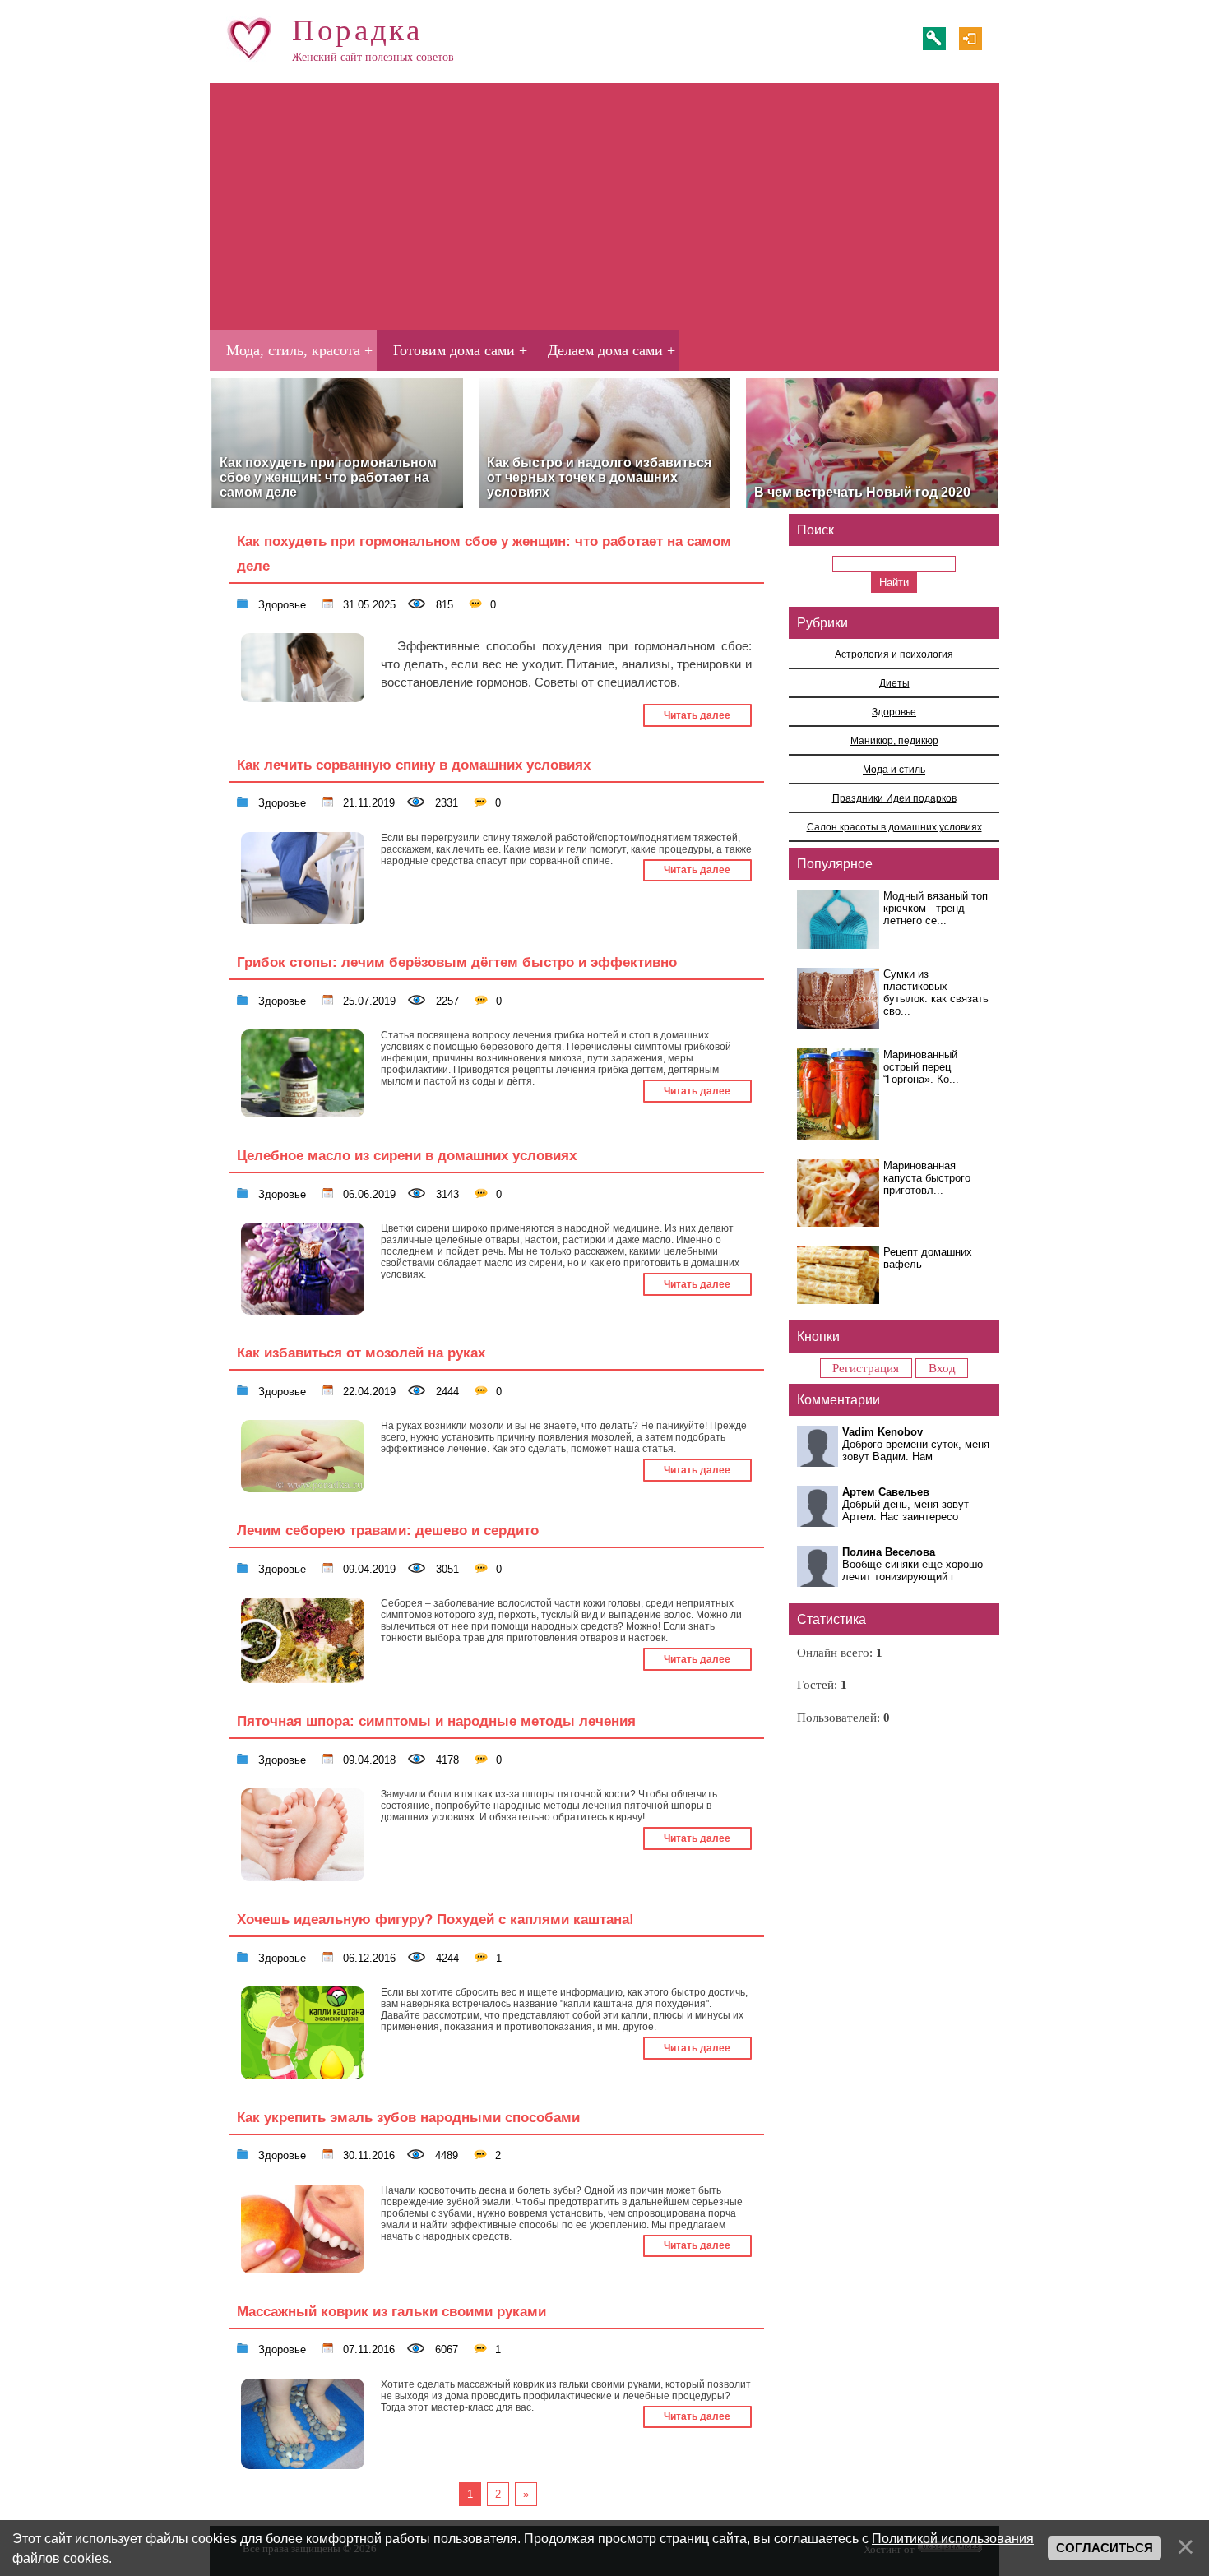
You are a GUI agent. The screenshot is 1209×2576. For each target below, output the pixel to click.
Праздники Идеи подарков (894, 798)
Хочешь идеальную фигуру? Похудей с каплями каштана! (435, 1919)
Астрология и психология (894, 654)
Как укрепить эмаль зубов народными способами (408, 2117)
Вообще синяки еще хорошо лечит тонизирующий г (913, 1570)
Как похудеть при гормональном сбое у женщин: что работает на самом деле (328, 477)
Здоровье (280, 604)
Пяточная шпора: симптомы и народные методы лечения (436, 1721)
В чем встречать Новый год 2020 (862, 492)
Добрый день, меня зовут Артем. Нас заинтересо (906, 1510)
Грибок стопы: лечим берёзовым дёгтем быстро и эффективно (457, 962)
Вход (970, 39)
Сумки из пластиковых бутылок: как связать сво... (936, 992)
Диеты (894, 683)
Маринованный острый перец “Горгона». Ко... (921, 1067)
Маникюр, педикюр (894, 740)
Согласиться (1105, 2548)
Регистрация (934, 39)
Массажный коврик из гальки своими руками (391, 2311)
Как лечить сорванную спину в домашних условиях (414, 765)
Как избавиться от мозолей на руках (361, 1353)
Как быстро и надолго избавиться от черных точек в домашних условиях (599, 477)
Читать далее (697, 715)
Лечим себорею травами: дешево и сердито (388, 1530)
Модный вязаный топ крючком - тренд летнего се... (936, 908)
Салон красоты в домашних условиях (894, 827)
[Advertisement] (604, 206)
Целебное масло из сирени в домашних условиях (407, 1155)
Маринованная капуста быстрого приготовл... (927, 1178)
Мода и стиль (894, 769)
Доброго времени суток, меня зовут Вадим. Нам (916, 1450)
